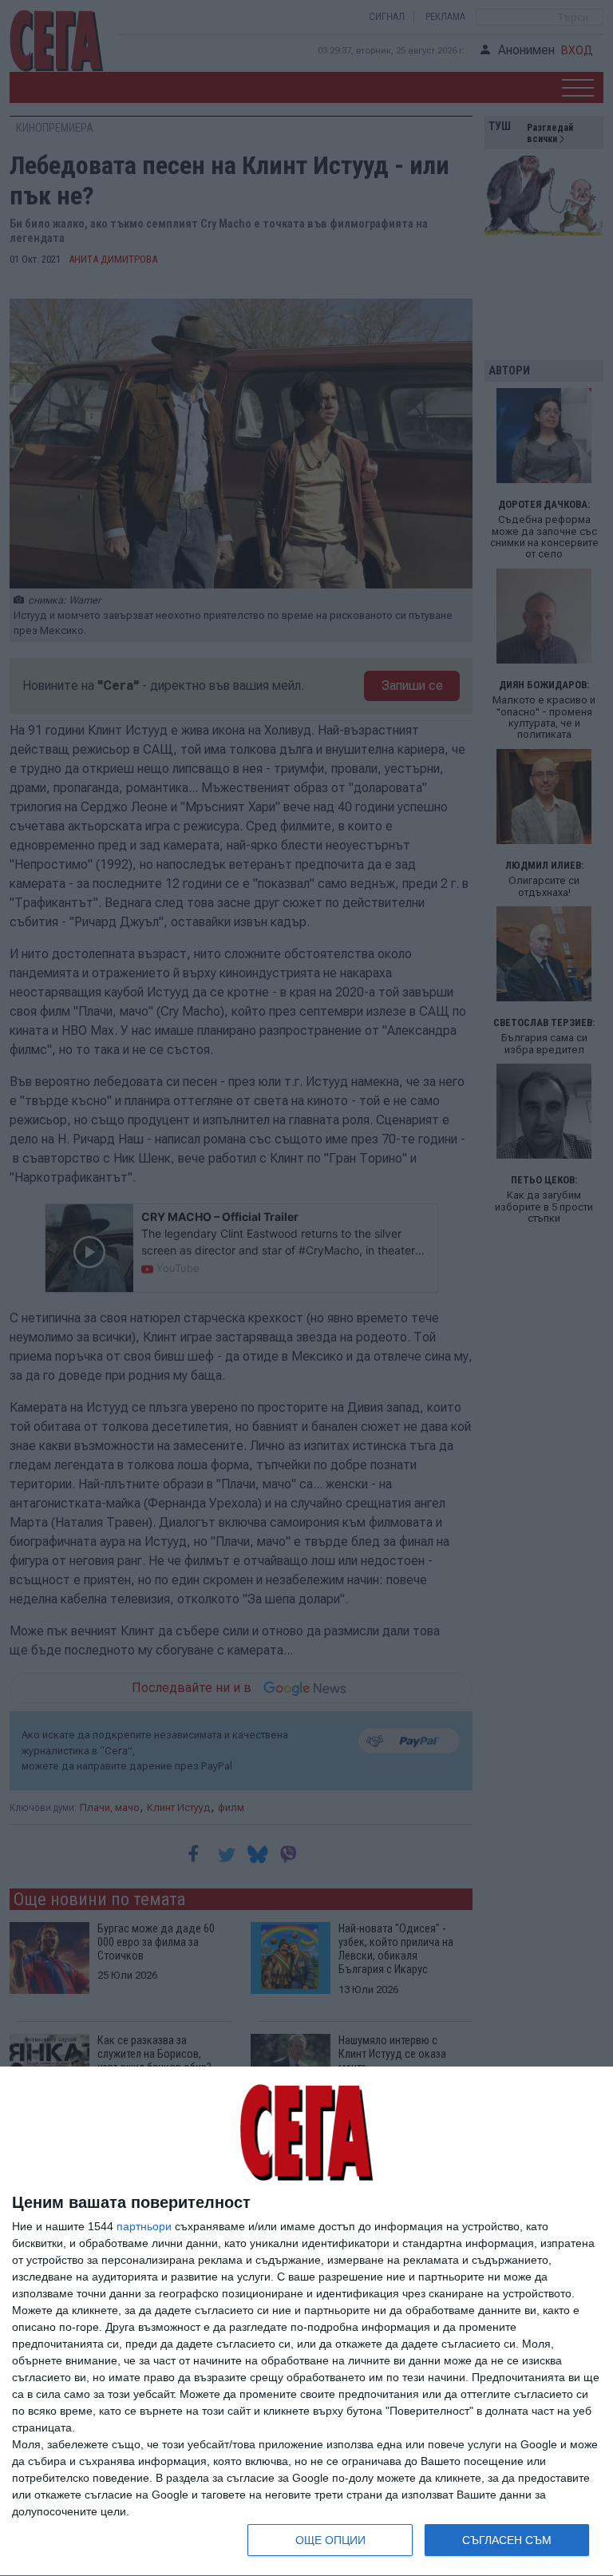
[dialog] (306, 2322)
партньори (144, 2226)
